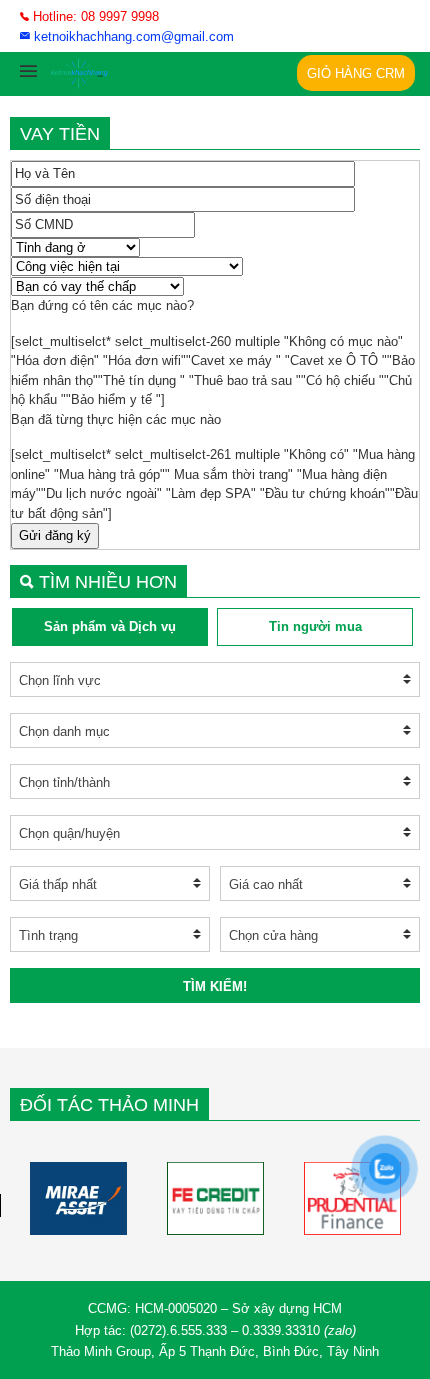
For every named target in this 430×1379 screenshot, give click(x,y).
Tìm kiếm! (215, 986)
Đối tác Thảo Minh (109, 1105)
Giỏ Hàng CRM (356, 73)
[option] (78, 1198)
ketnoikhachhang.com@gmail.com (132, 36)
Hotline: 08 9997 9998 (94, 16)
